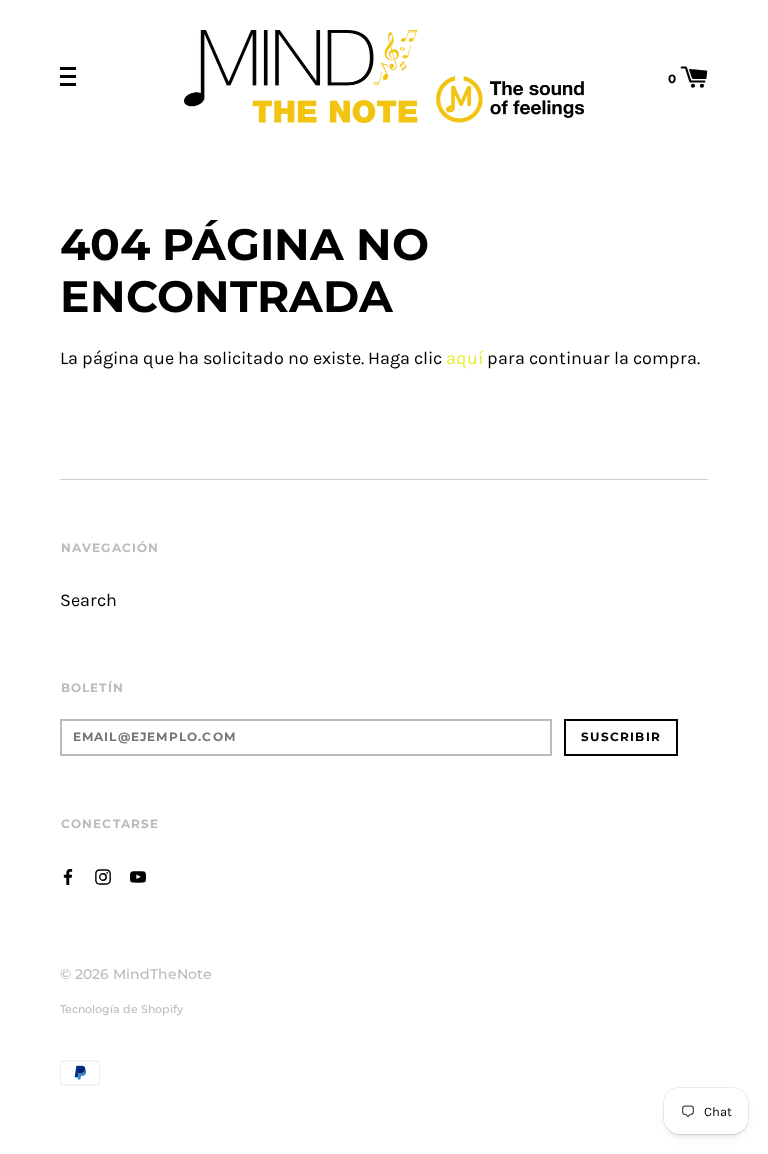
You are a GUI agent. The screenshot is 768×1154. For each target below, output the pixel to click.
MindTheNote (162, 974)
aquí (464, 358)
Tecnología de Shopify (121, 1009)
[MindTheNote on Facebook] (68, 875)
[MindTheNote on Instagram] (103, 875)
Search (88, 600)
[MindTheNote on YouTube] (138, 875)
